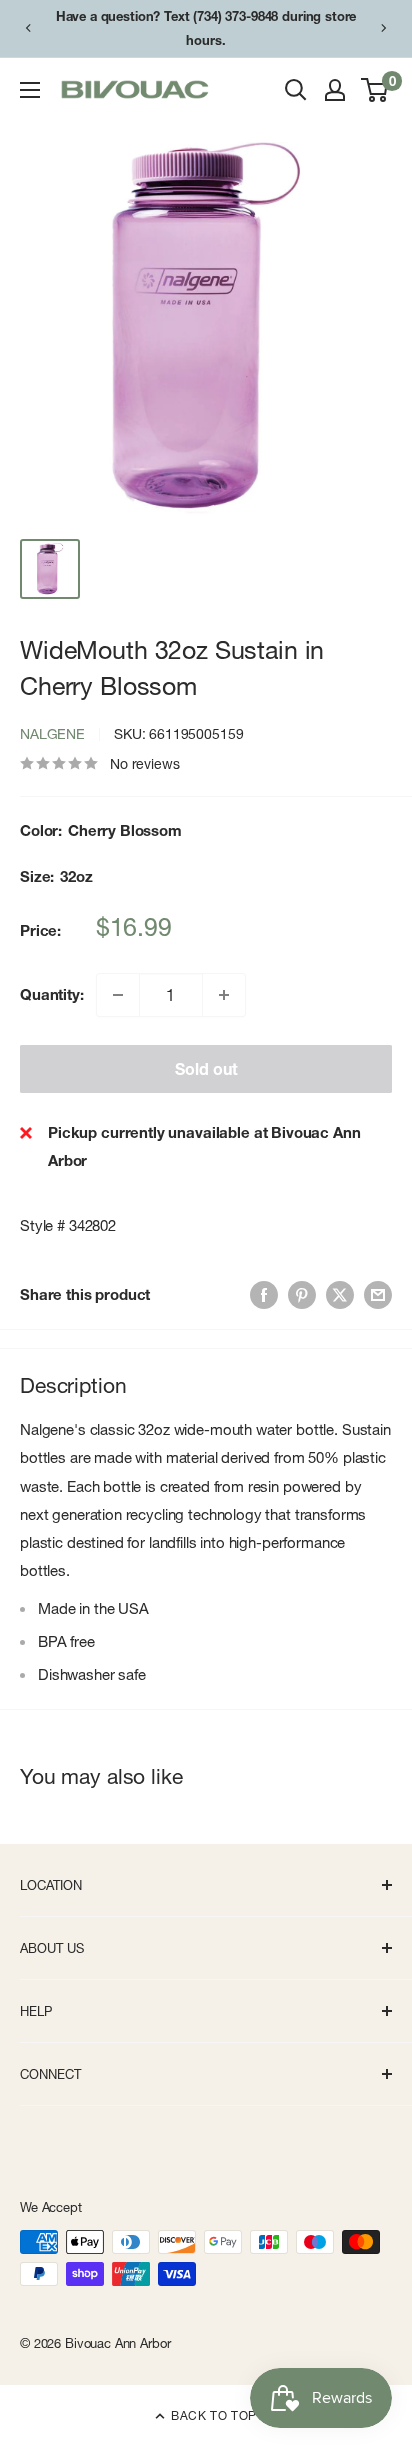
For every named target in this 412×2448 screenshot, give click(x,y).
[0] (375, 90)
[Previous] (28, 28)
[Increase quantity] (224, 995)
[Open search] (296, 90)
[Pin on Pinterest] (302, 1294)
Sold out (206, 1069)
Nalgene (52, 734)
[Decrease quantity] (118, 995)
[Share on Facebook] (264, 1294)
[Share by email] (378, 1294)
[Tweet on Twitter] (340, 1294)
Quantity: (52, 994)
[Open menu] (30, 90)
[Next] (384, 28)
